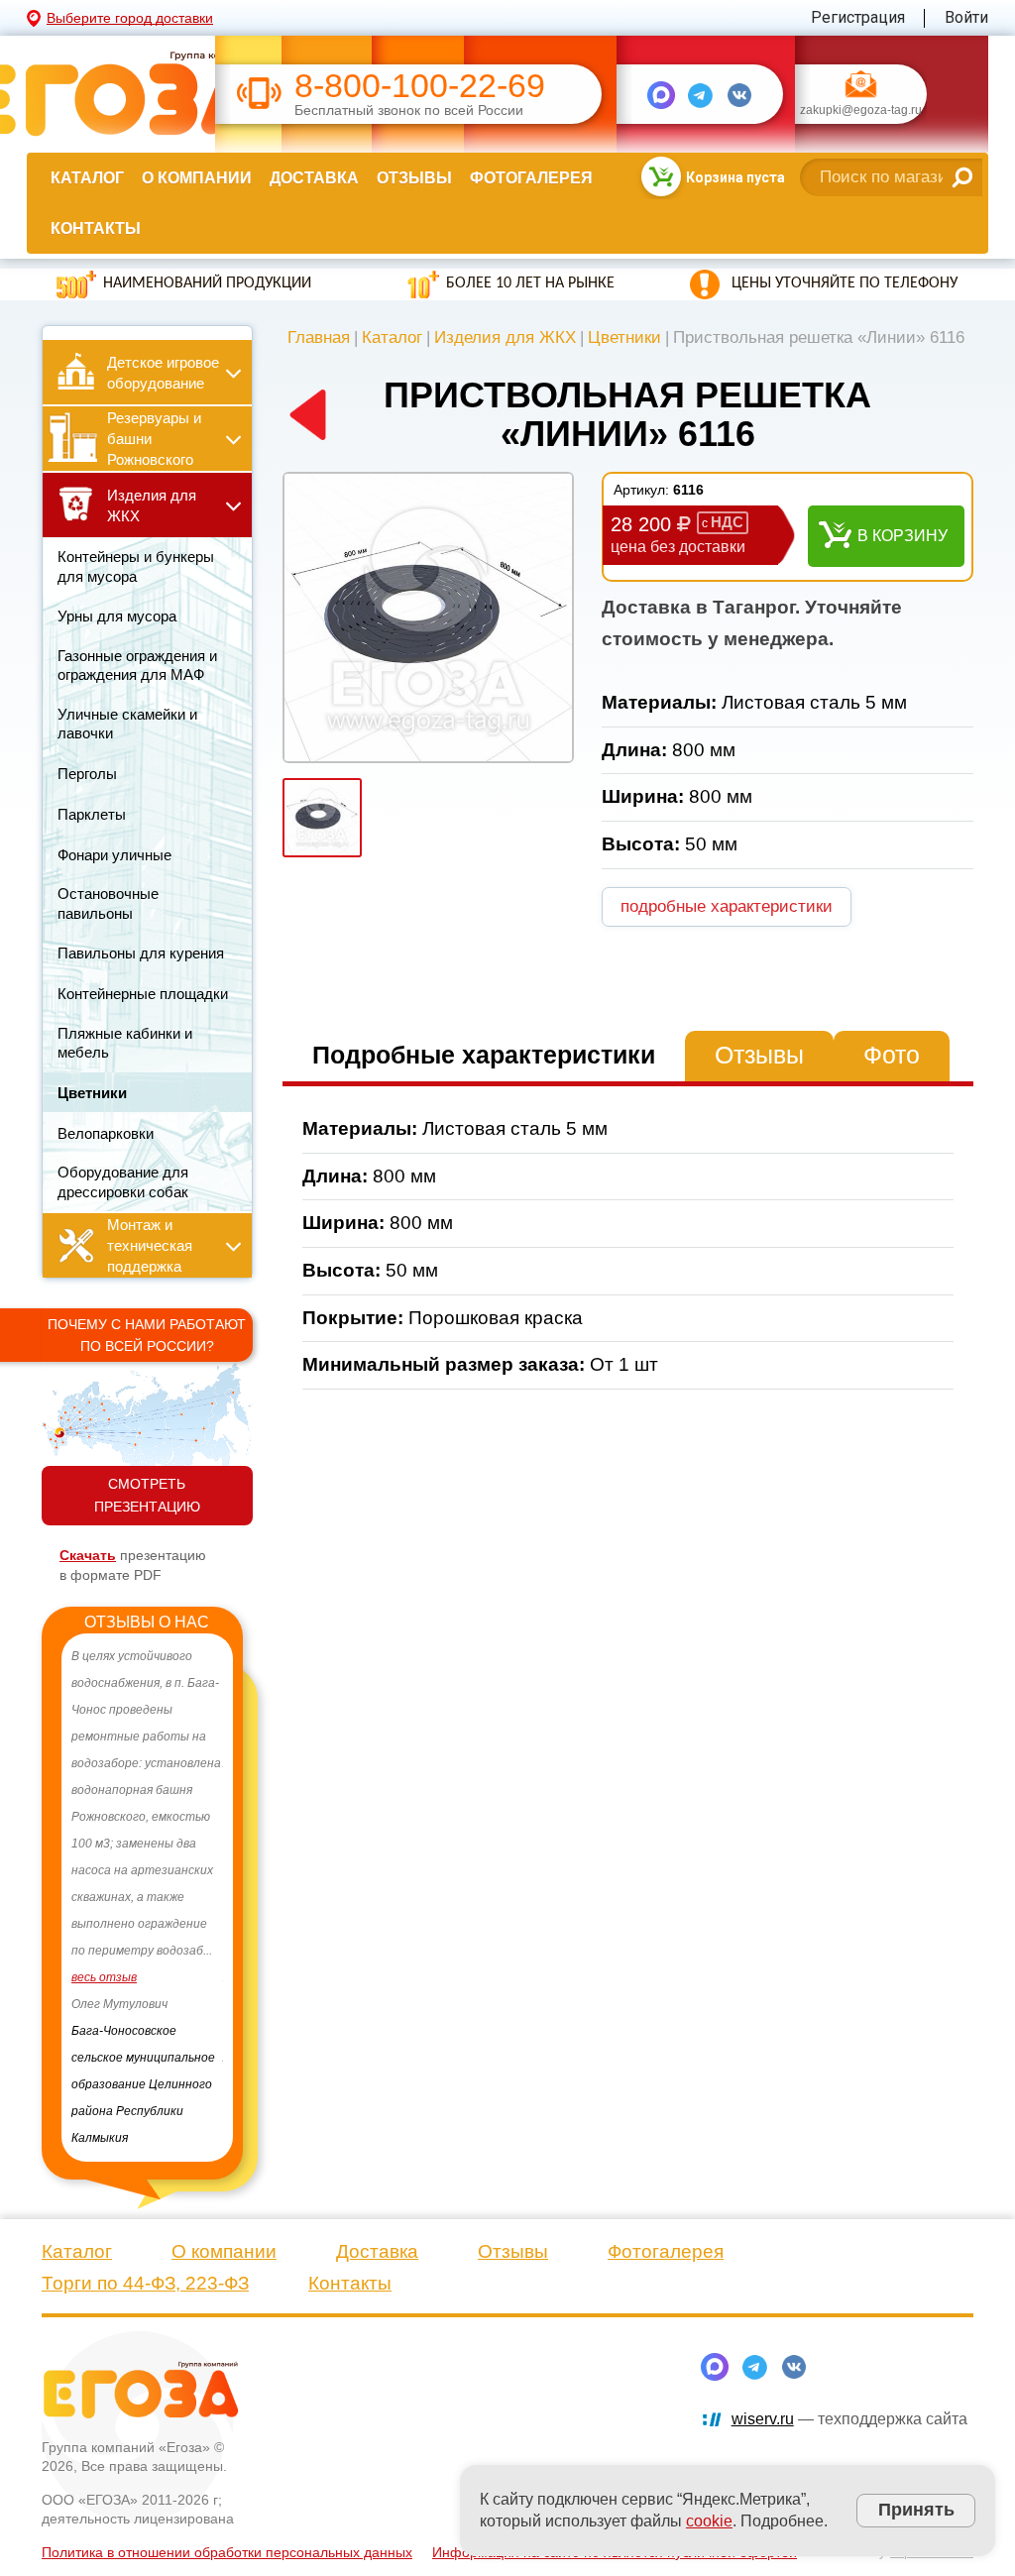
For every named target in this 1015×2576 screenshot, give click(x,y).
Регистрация (858, 17)
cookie (709, 2521)
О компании (197, 178)
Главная (319, 337)
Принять (916, 2510)
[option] (147, 1884)
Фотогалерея (531, 178)
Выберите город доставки (130, 18)
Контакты (96, 228)
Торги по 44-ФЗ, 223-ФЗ (145, 2256)
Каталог (87, 178)
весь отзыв (104, 2004)
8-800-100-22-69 (420, 86)
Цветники (624, 337)
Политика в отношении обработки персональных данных (227, 2525)
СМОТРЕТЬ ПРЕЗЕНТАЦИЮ (147, 1495)
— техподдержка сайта (849, 2392)
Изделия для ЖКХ (505, 337)
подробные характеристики (727, 906)
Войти (966, 17)
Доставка (314, 178)
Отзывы (414, 178)
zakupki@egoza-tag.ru (861, 111)
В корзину (902, 536)
